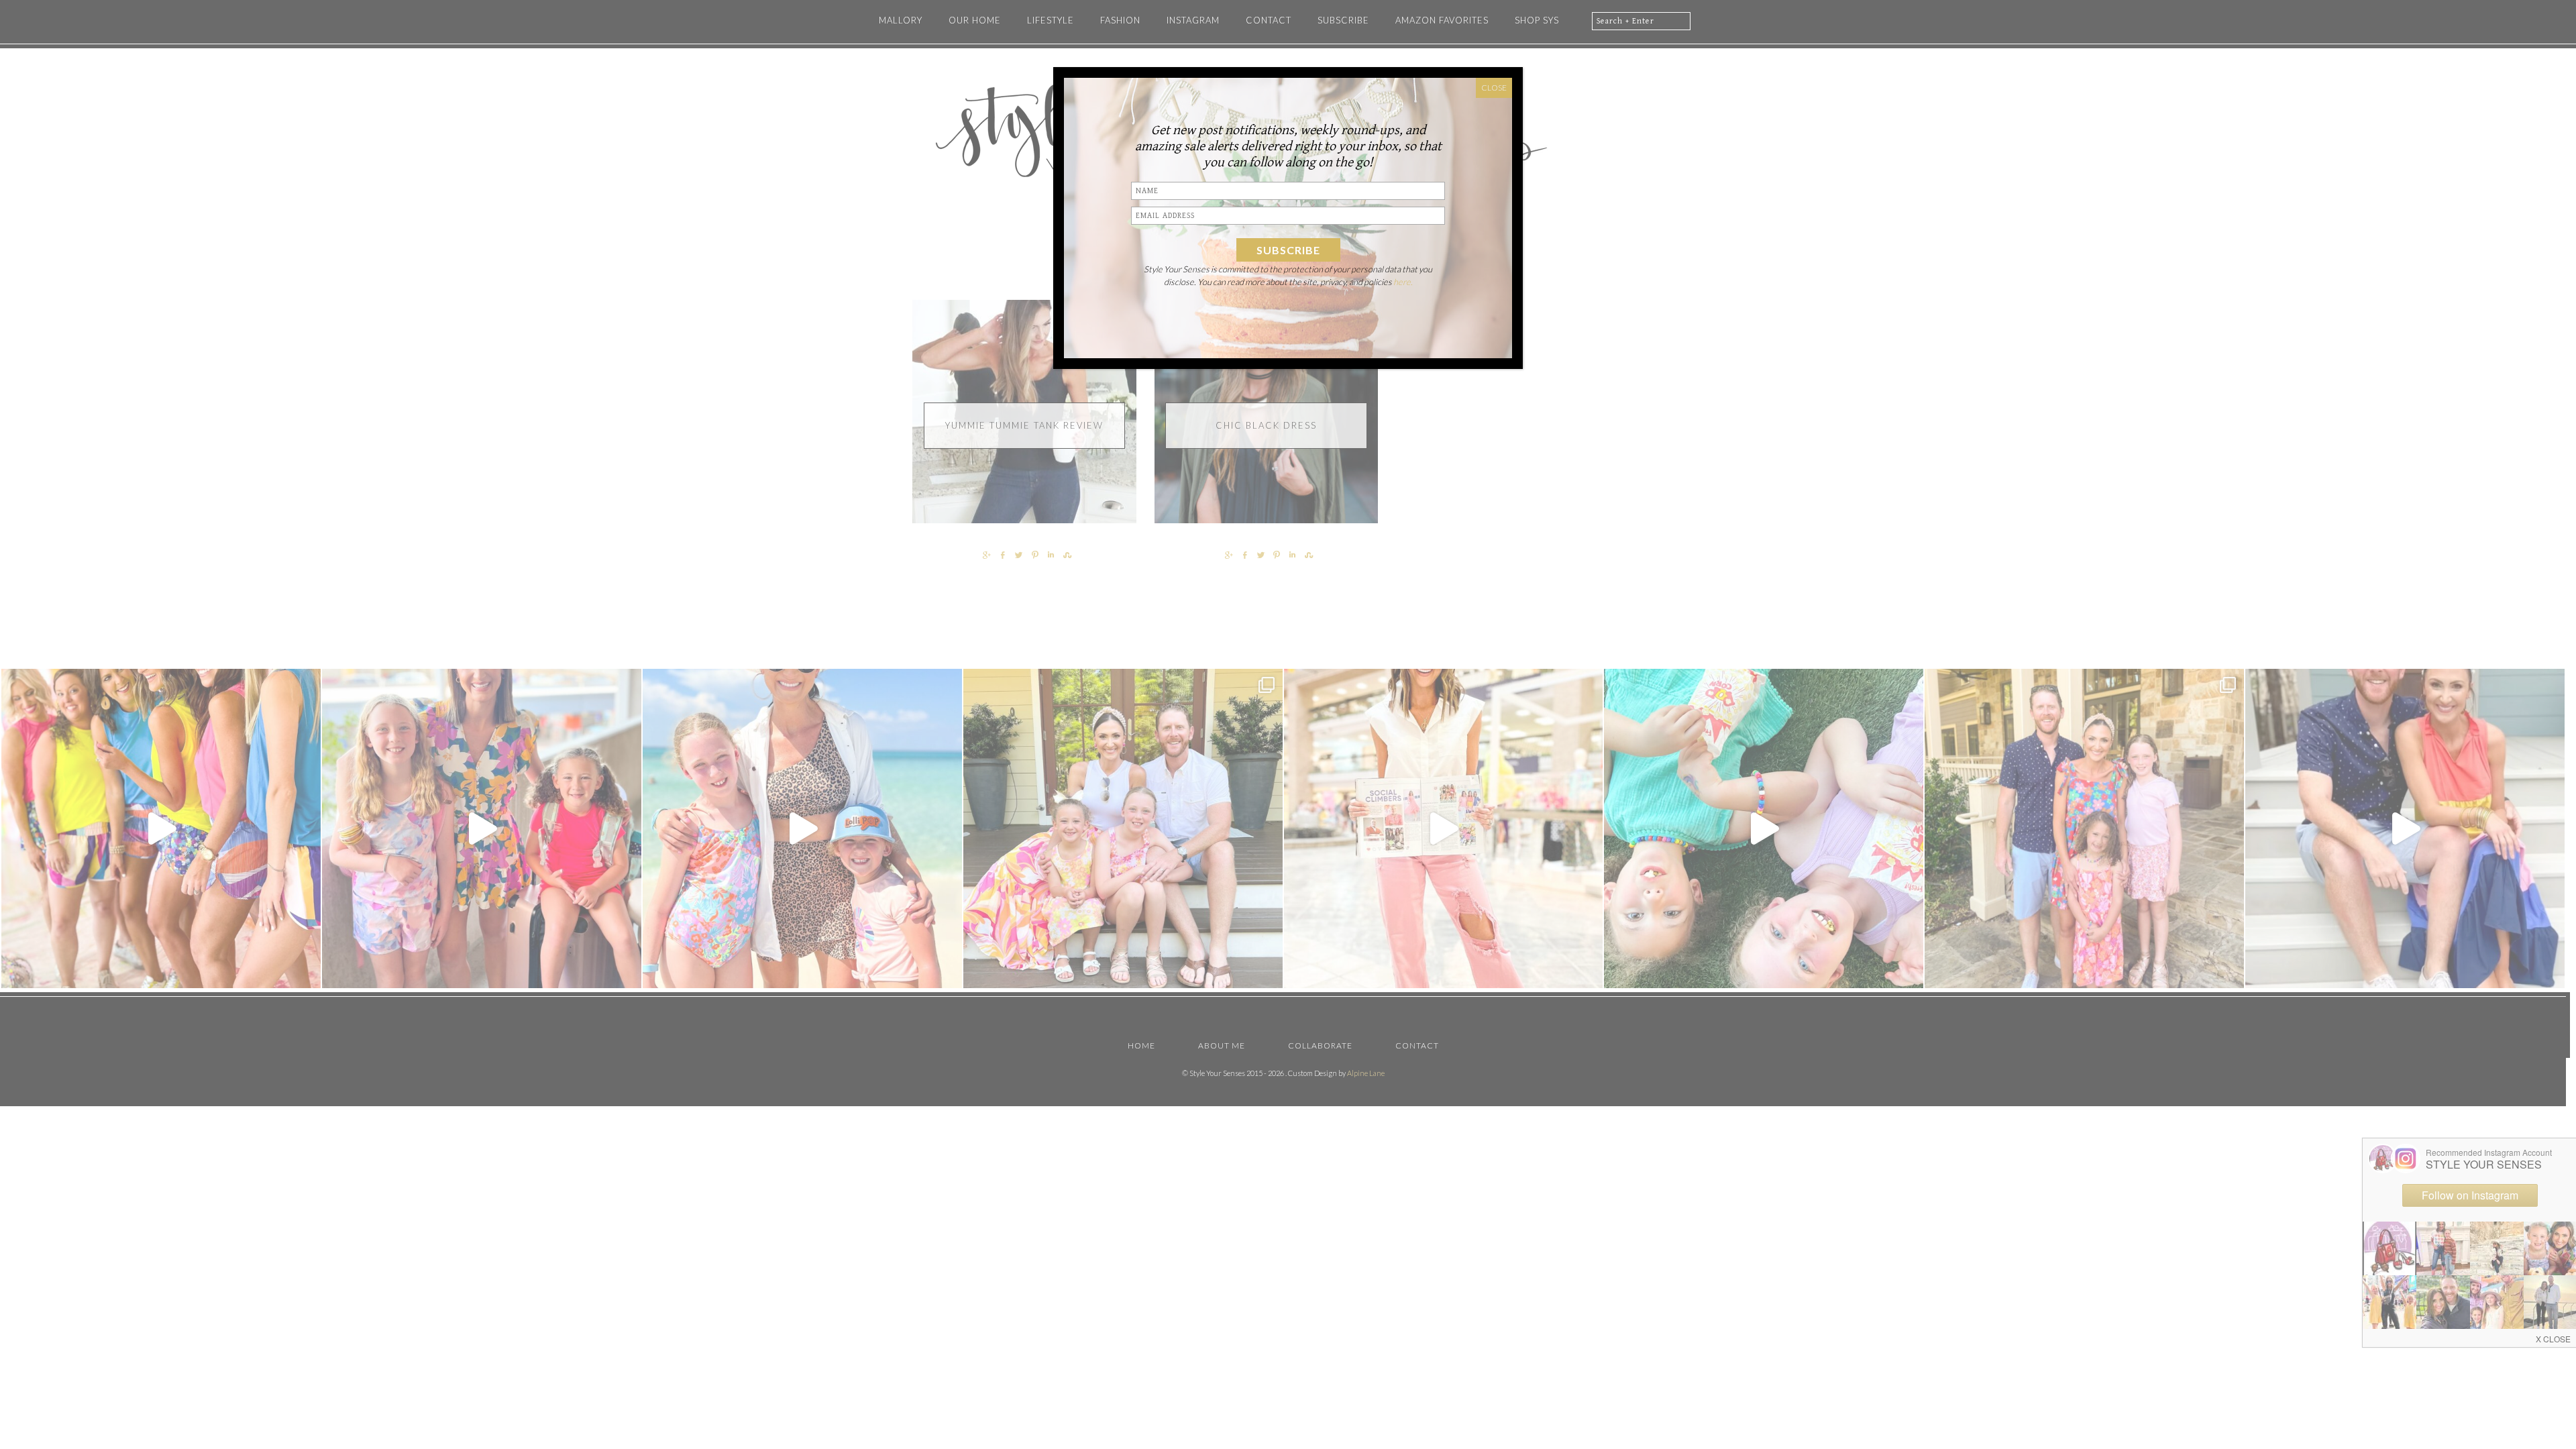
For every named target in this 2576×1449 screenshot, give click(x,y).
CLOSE (1494, 88)
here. (1403, 282)
